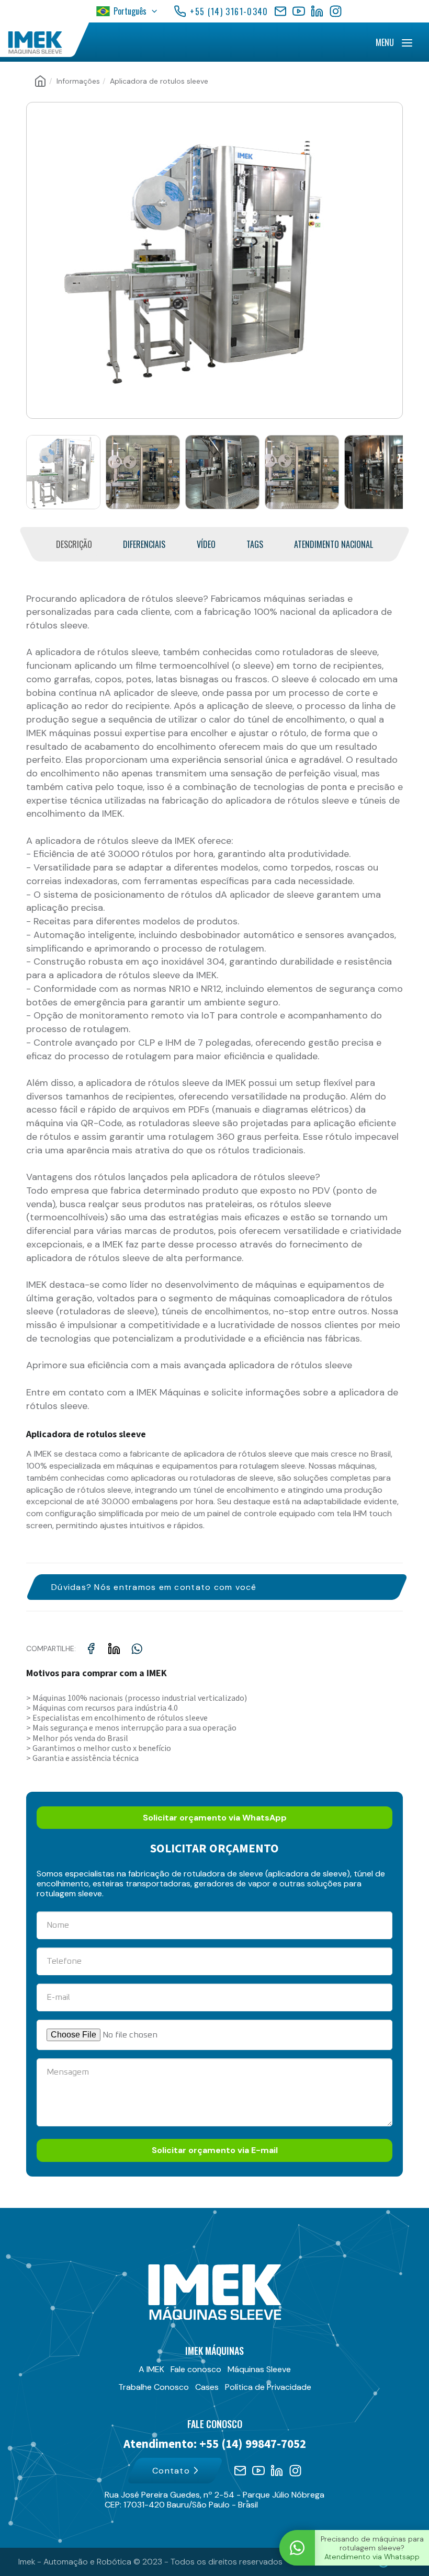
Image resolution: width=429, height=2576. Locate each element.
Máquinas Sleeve (259, 2369)
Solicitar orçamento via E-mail (215, 2150)
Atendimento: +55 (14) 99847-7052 (215, 2444)
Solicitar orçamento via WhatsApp (215, 1818)
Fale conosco (196, 2369)
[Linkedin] (277, 2471)
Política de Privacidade (268, 2387)
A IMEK (151, 2369)
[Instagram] (336, 11)
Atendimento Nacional (334, 545)
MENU (385, 42)
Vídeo (206, 545)
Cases (207, 2387)
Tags (255, 545)
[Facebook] (280, 11)
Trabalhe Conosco (154, 2387)
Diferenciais (144, 545)
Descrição (74, 545)
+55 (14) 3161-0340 (229, 12)
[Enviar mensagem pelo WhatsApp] (297, 2548)
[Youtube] (258, 2471)
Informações (78, 81)
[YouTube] (299, 11)
